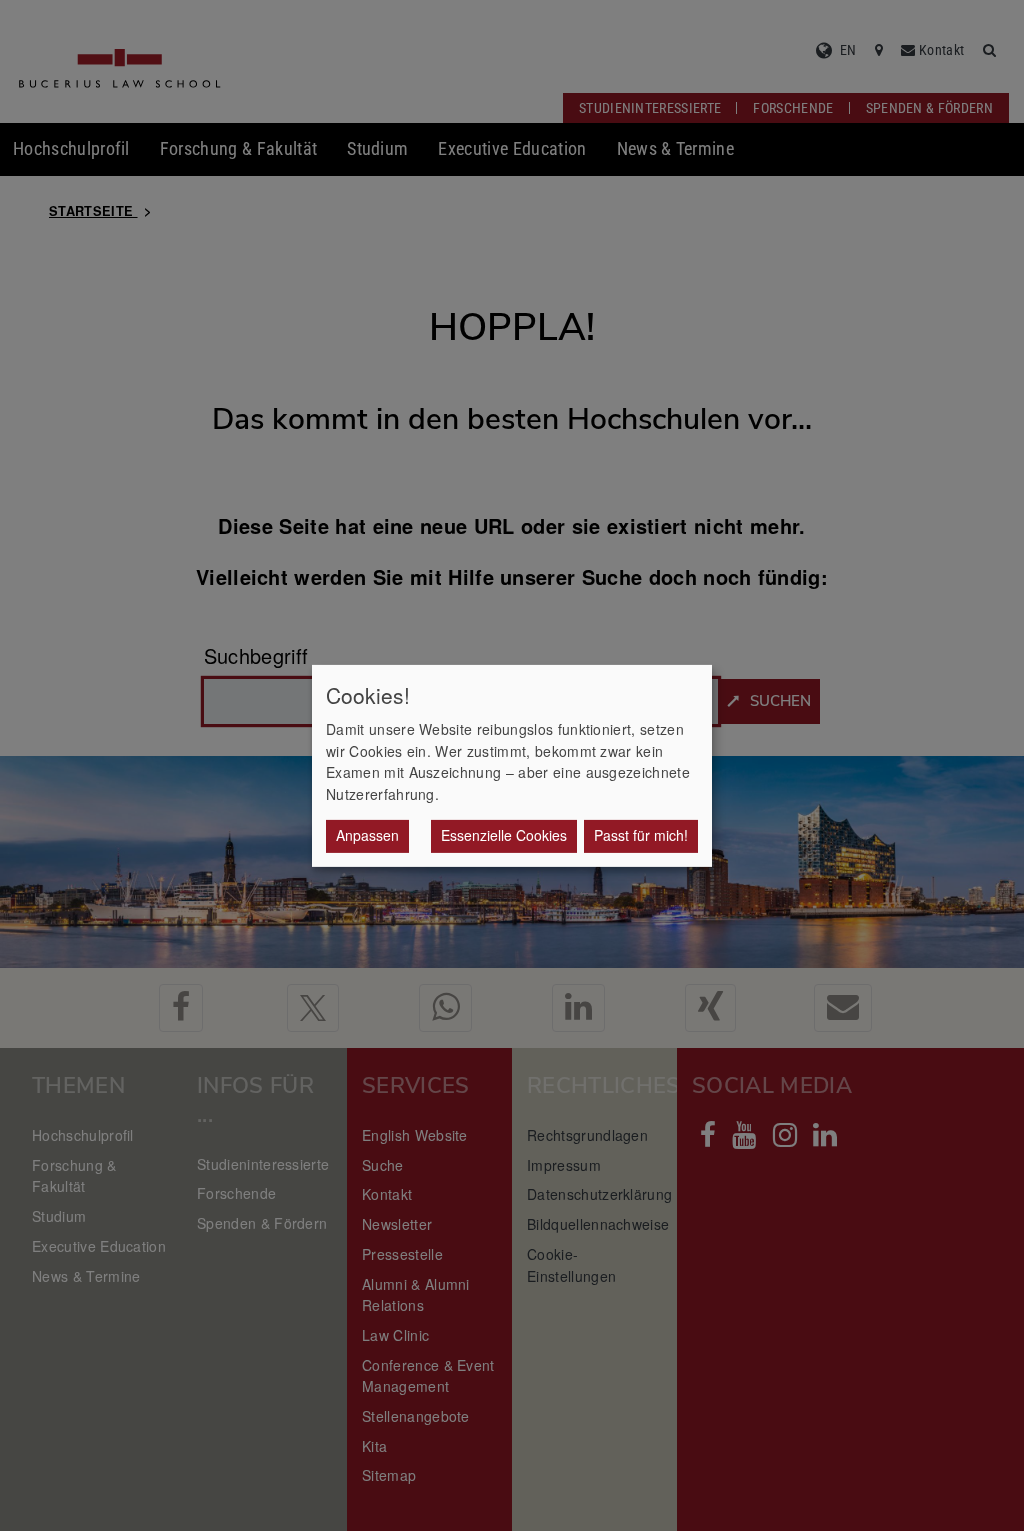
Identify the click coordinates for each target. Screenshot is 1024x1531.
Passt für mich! (641, 835)
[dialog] (512, 765)
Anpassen (367, 835)
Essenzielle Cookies (504, 835)
